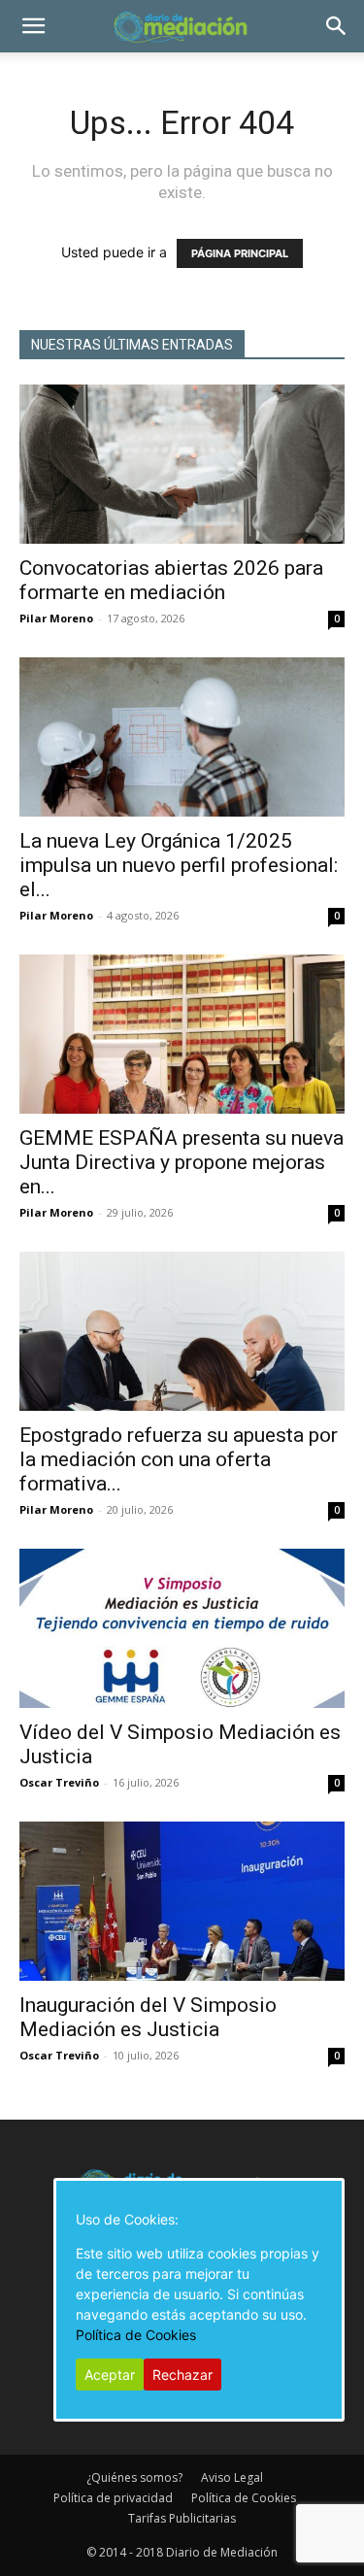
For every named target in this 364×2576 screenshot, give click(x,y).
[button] (33, 26)
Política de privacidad (113, 2498)
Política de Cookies (244, 2498)
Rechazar (182, 2375)
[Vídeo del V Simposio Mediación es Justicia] (182, 1628)
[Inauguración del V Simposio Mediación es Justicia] (182, 1901)
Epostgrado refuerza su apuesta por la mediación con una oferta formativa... (179, 1459)
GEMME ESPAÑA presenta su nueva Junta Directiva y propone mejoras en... (182, 1162)
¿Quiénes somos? (134, 2477)
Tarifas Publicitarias (182, 2518)
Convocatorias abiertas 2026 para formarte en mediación (171, 580)
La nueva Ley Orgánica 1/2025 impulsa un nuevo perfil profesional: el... (179, 865)
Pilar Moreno (56, 618)
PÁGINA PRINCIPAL (240, 253)
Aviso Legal (232, 2477)
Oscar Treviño (59, 1782)
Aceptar (110, 2375)
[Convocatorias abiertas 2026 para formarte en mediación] (182, 464)
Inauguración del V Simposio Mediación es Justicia (148, 2017)
